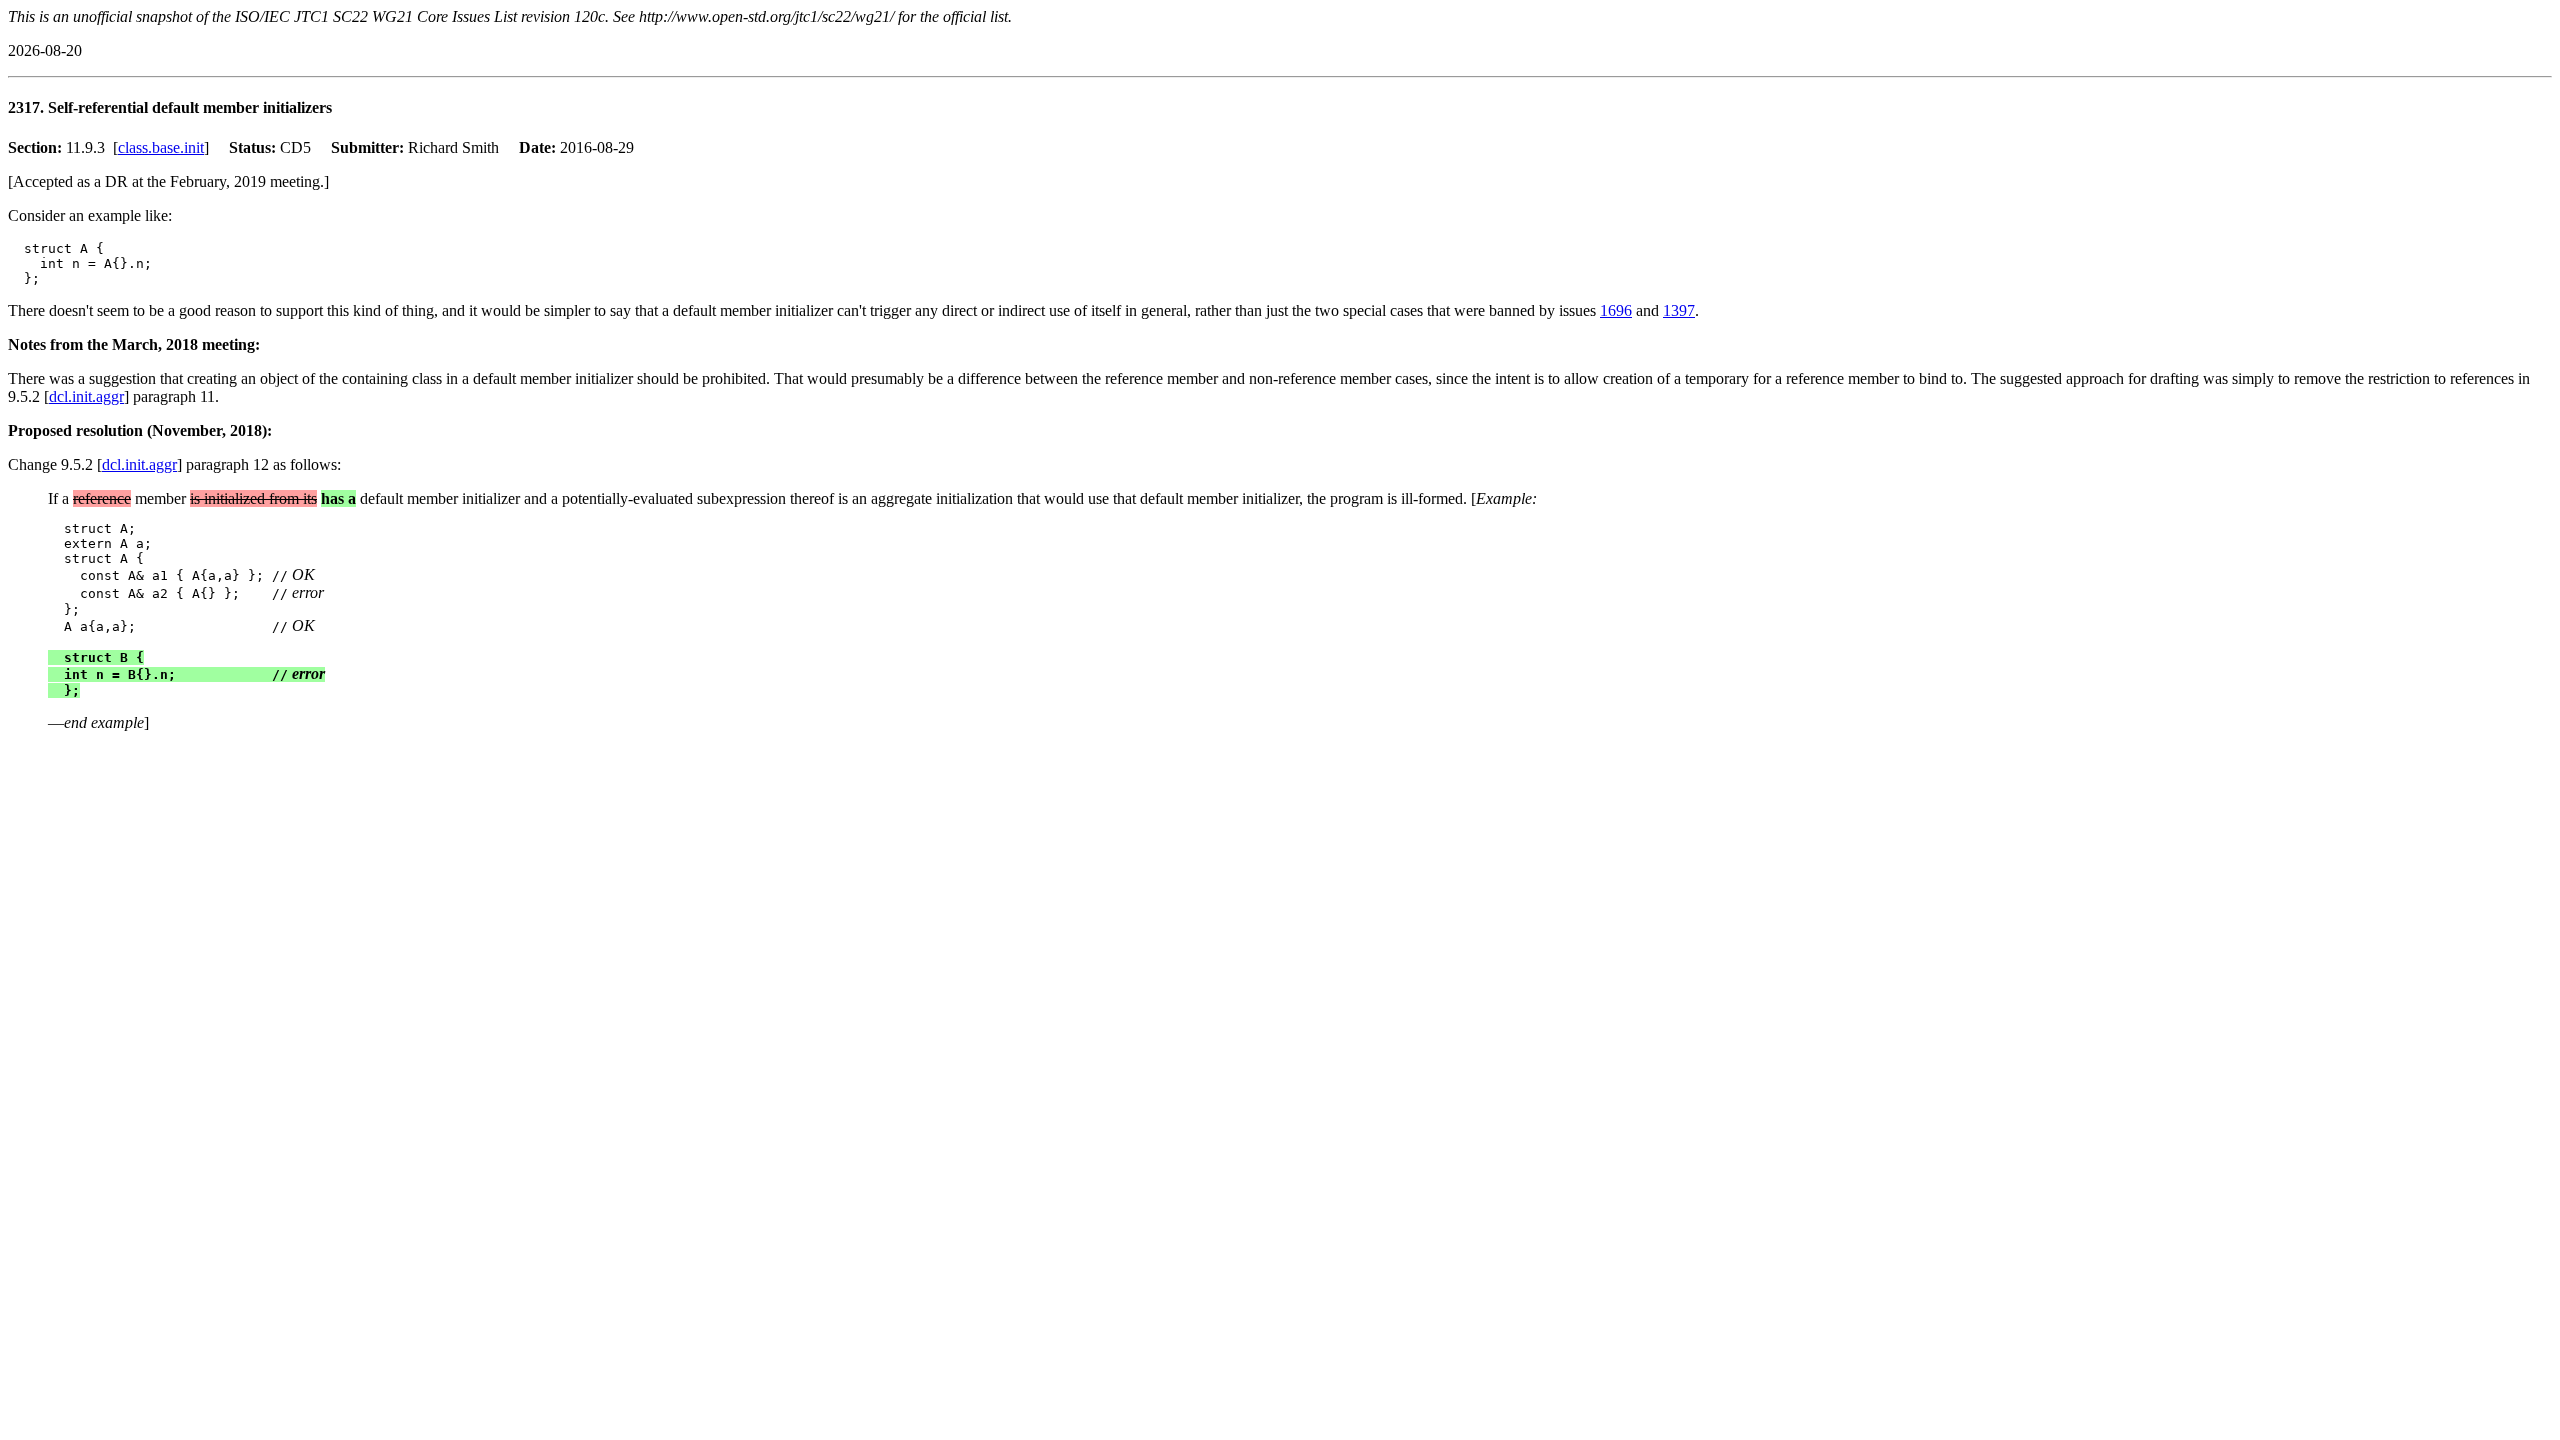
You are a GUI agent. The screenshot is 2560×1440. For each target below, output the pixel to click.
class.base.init (161, 147)
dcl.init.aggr (86, 396)
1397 (1679, 310)
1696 (1616, 310)
